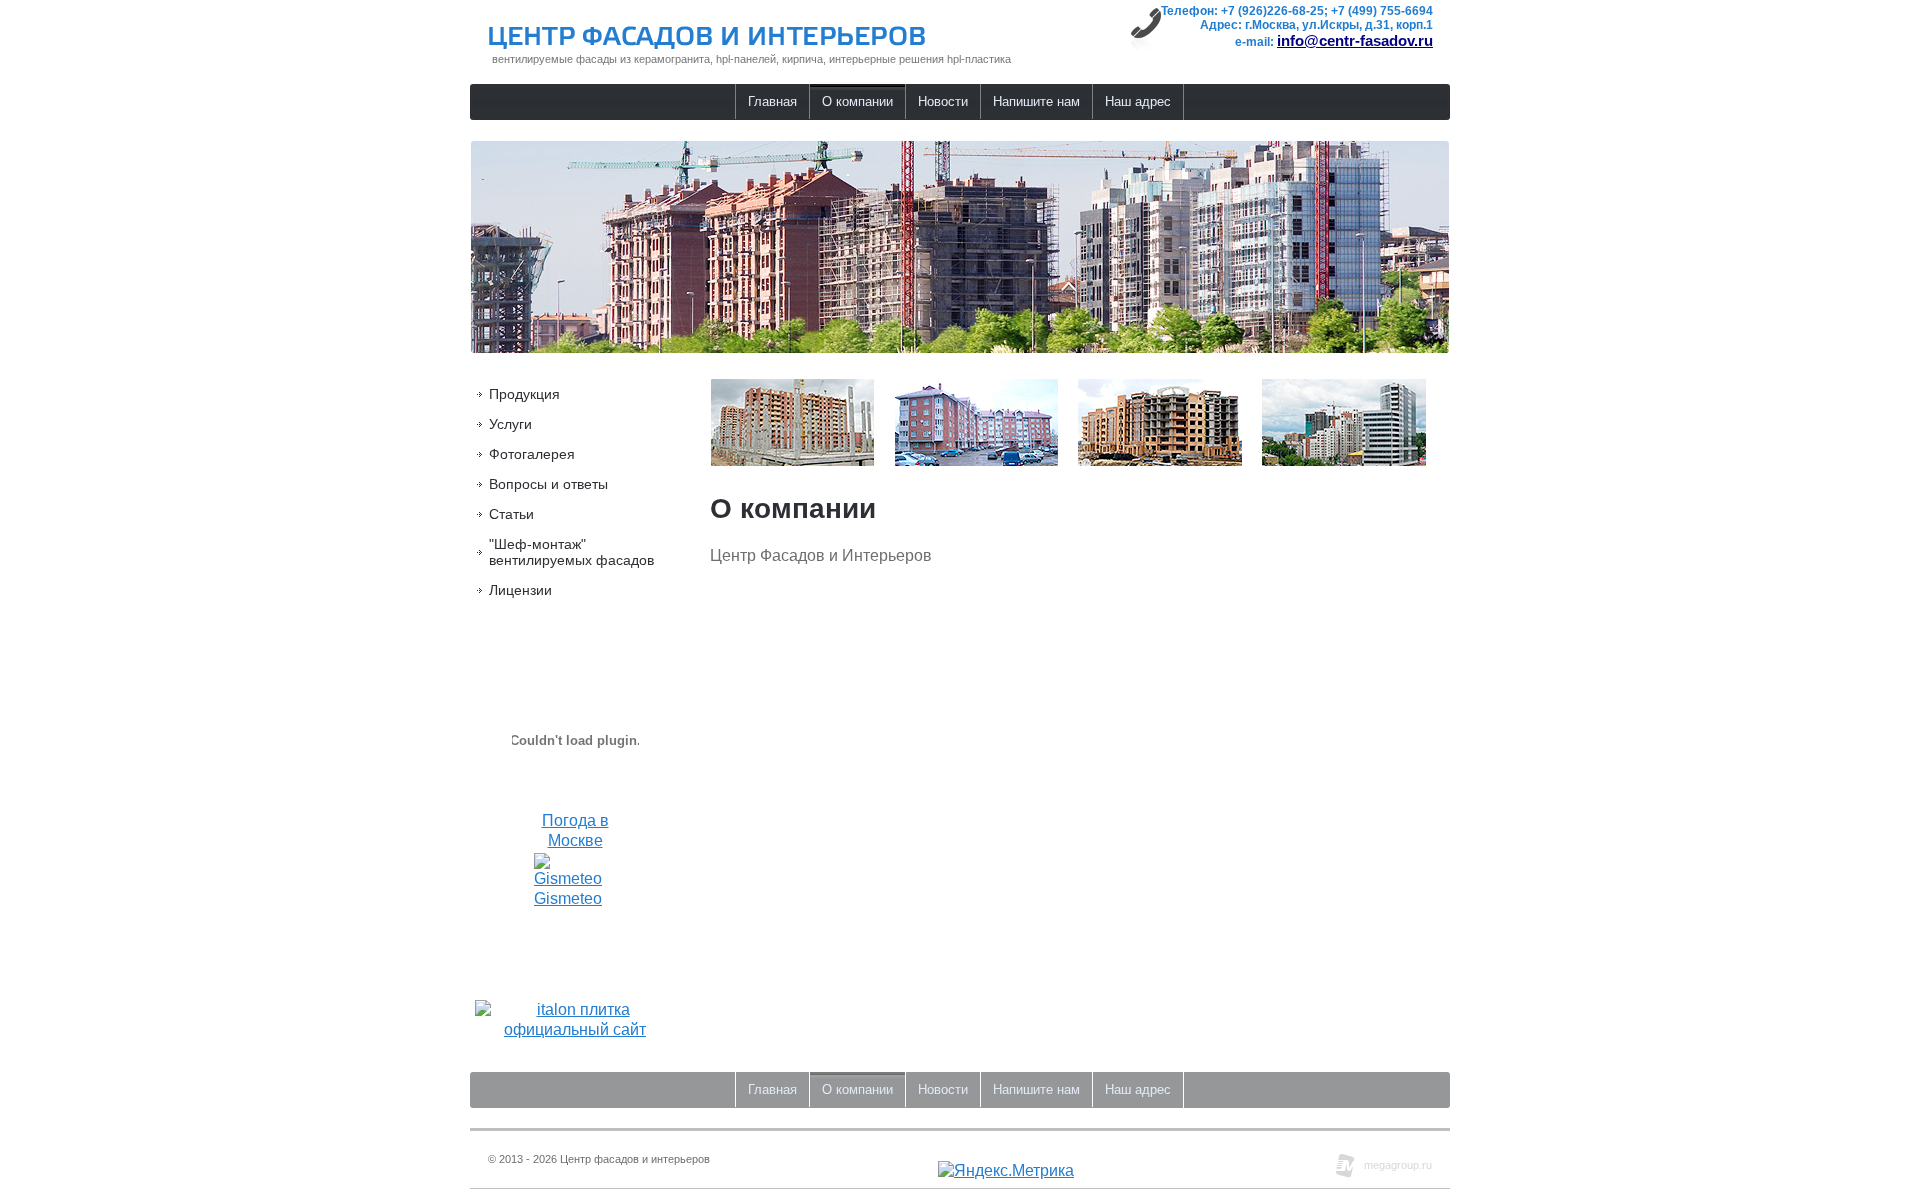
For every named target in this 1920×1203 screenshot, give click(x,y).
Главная (772, 101)
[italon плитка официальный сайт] (575, 1029)
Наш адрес (1138, 101)
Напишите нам (1036, 101)
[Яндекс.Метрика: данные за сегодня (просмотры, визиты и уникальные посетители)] (1006, 1171)
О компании (857, 101)
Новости (943, 101)
